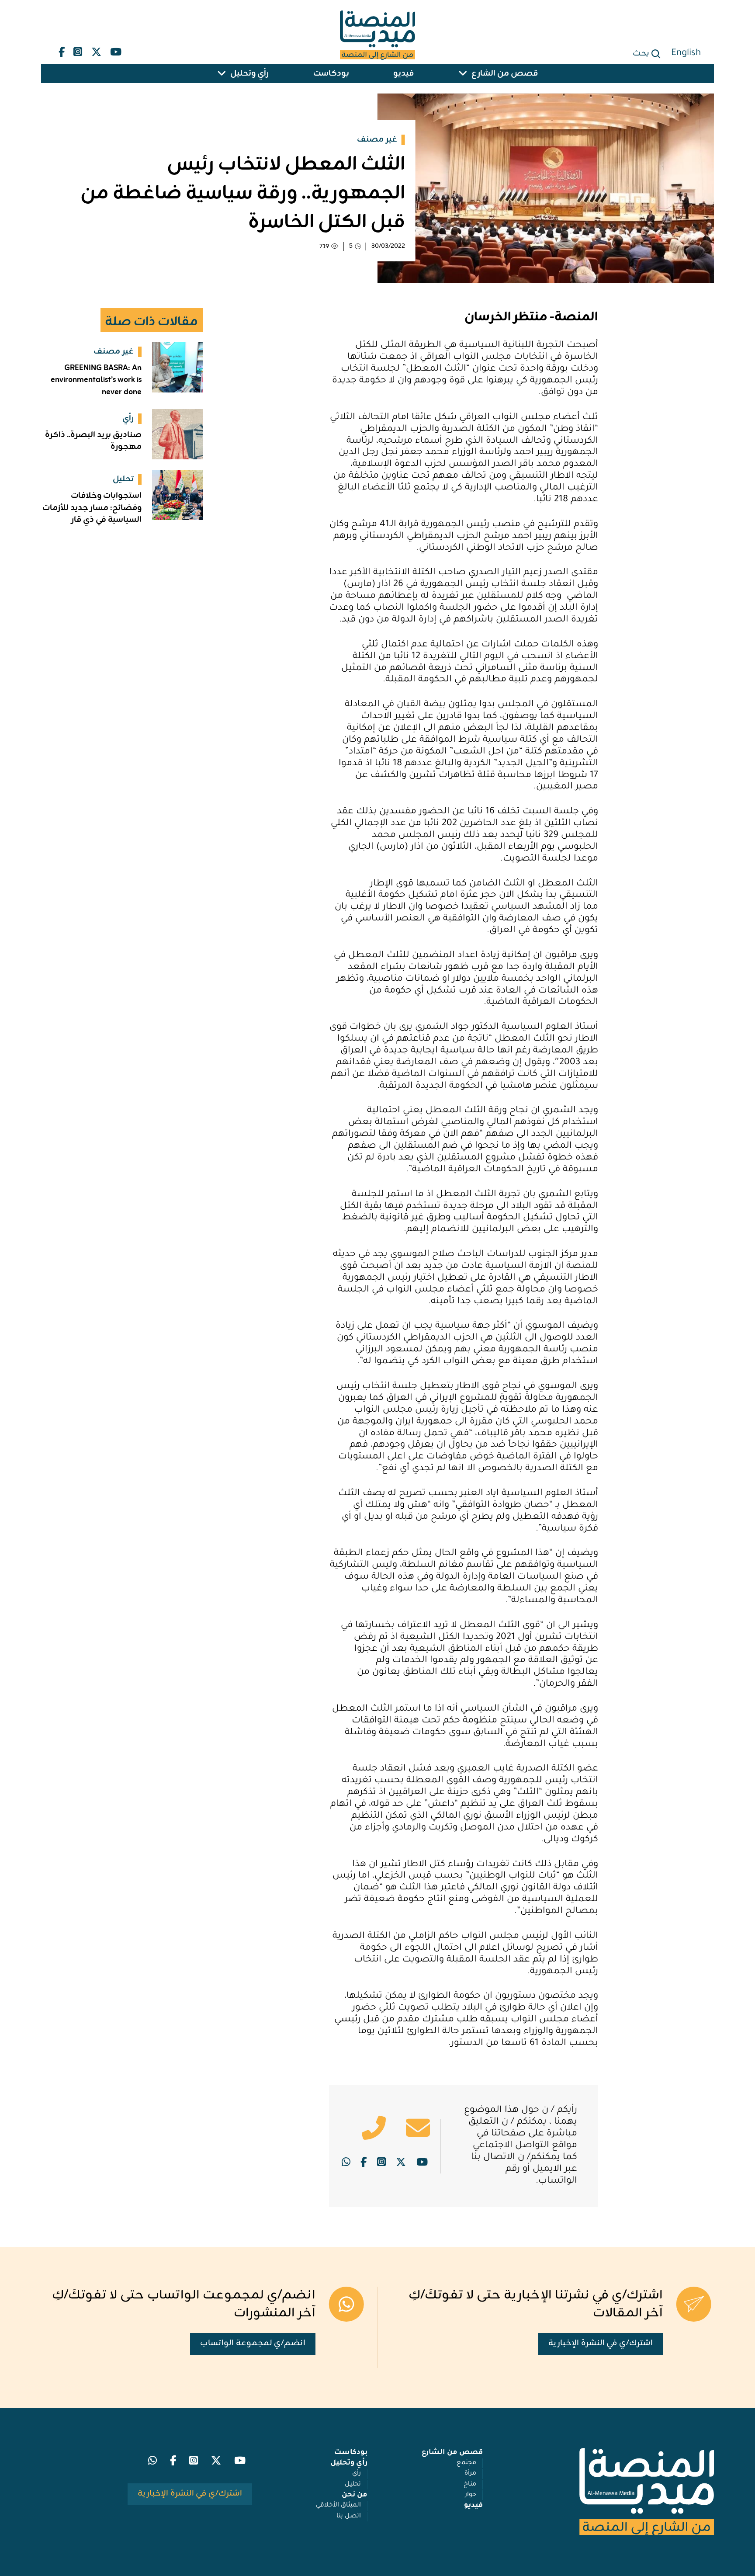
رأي (357, 2474)
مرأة (470, 2474)
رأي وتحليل (249, 74)
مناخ (470, 2485)
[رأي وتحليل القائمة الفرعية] (222, 74)
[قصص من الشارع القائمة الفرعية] (463, 74)
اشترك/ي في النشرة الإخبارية (601, 2343)
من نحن (355, 2495)
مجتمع (466, 2463)
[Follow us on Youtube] (116, 50)
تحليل (353, 2485)
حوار (471, 2495)
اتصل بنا (349, 2517)
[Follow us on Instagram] (78, 50)
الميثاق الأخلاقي (338, 2506)
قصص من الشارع (505, 74)
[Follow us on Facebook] (62, 50)
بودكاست (331, 74)
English (686, 54)
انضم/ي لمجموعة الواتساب (253, 2343)
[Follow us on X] (96, 50)
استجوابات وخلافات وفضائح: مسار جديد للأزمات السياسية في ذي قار (92, 508)
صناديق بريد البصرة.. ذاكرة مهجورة (93, 441)
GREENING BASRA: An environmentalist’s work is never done (96, 380)
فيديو (403, 74)
